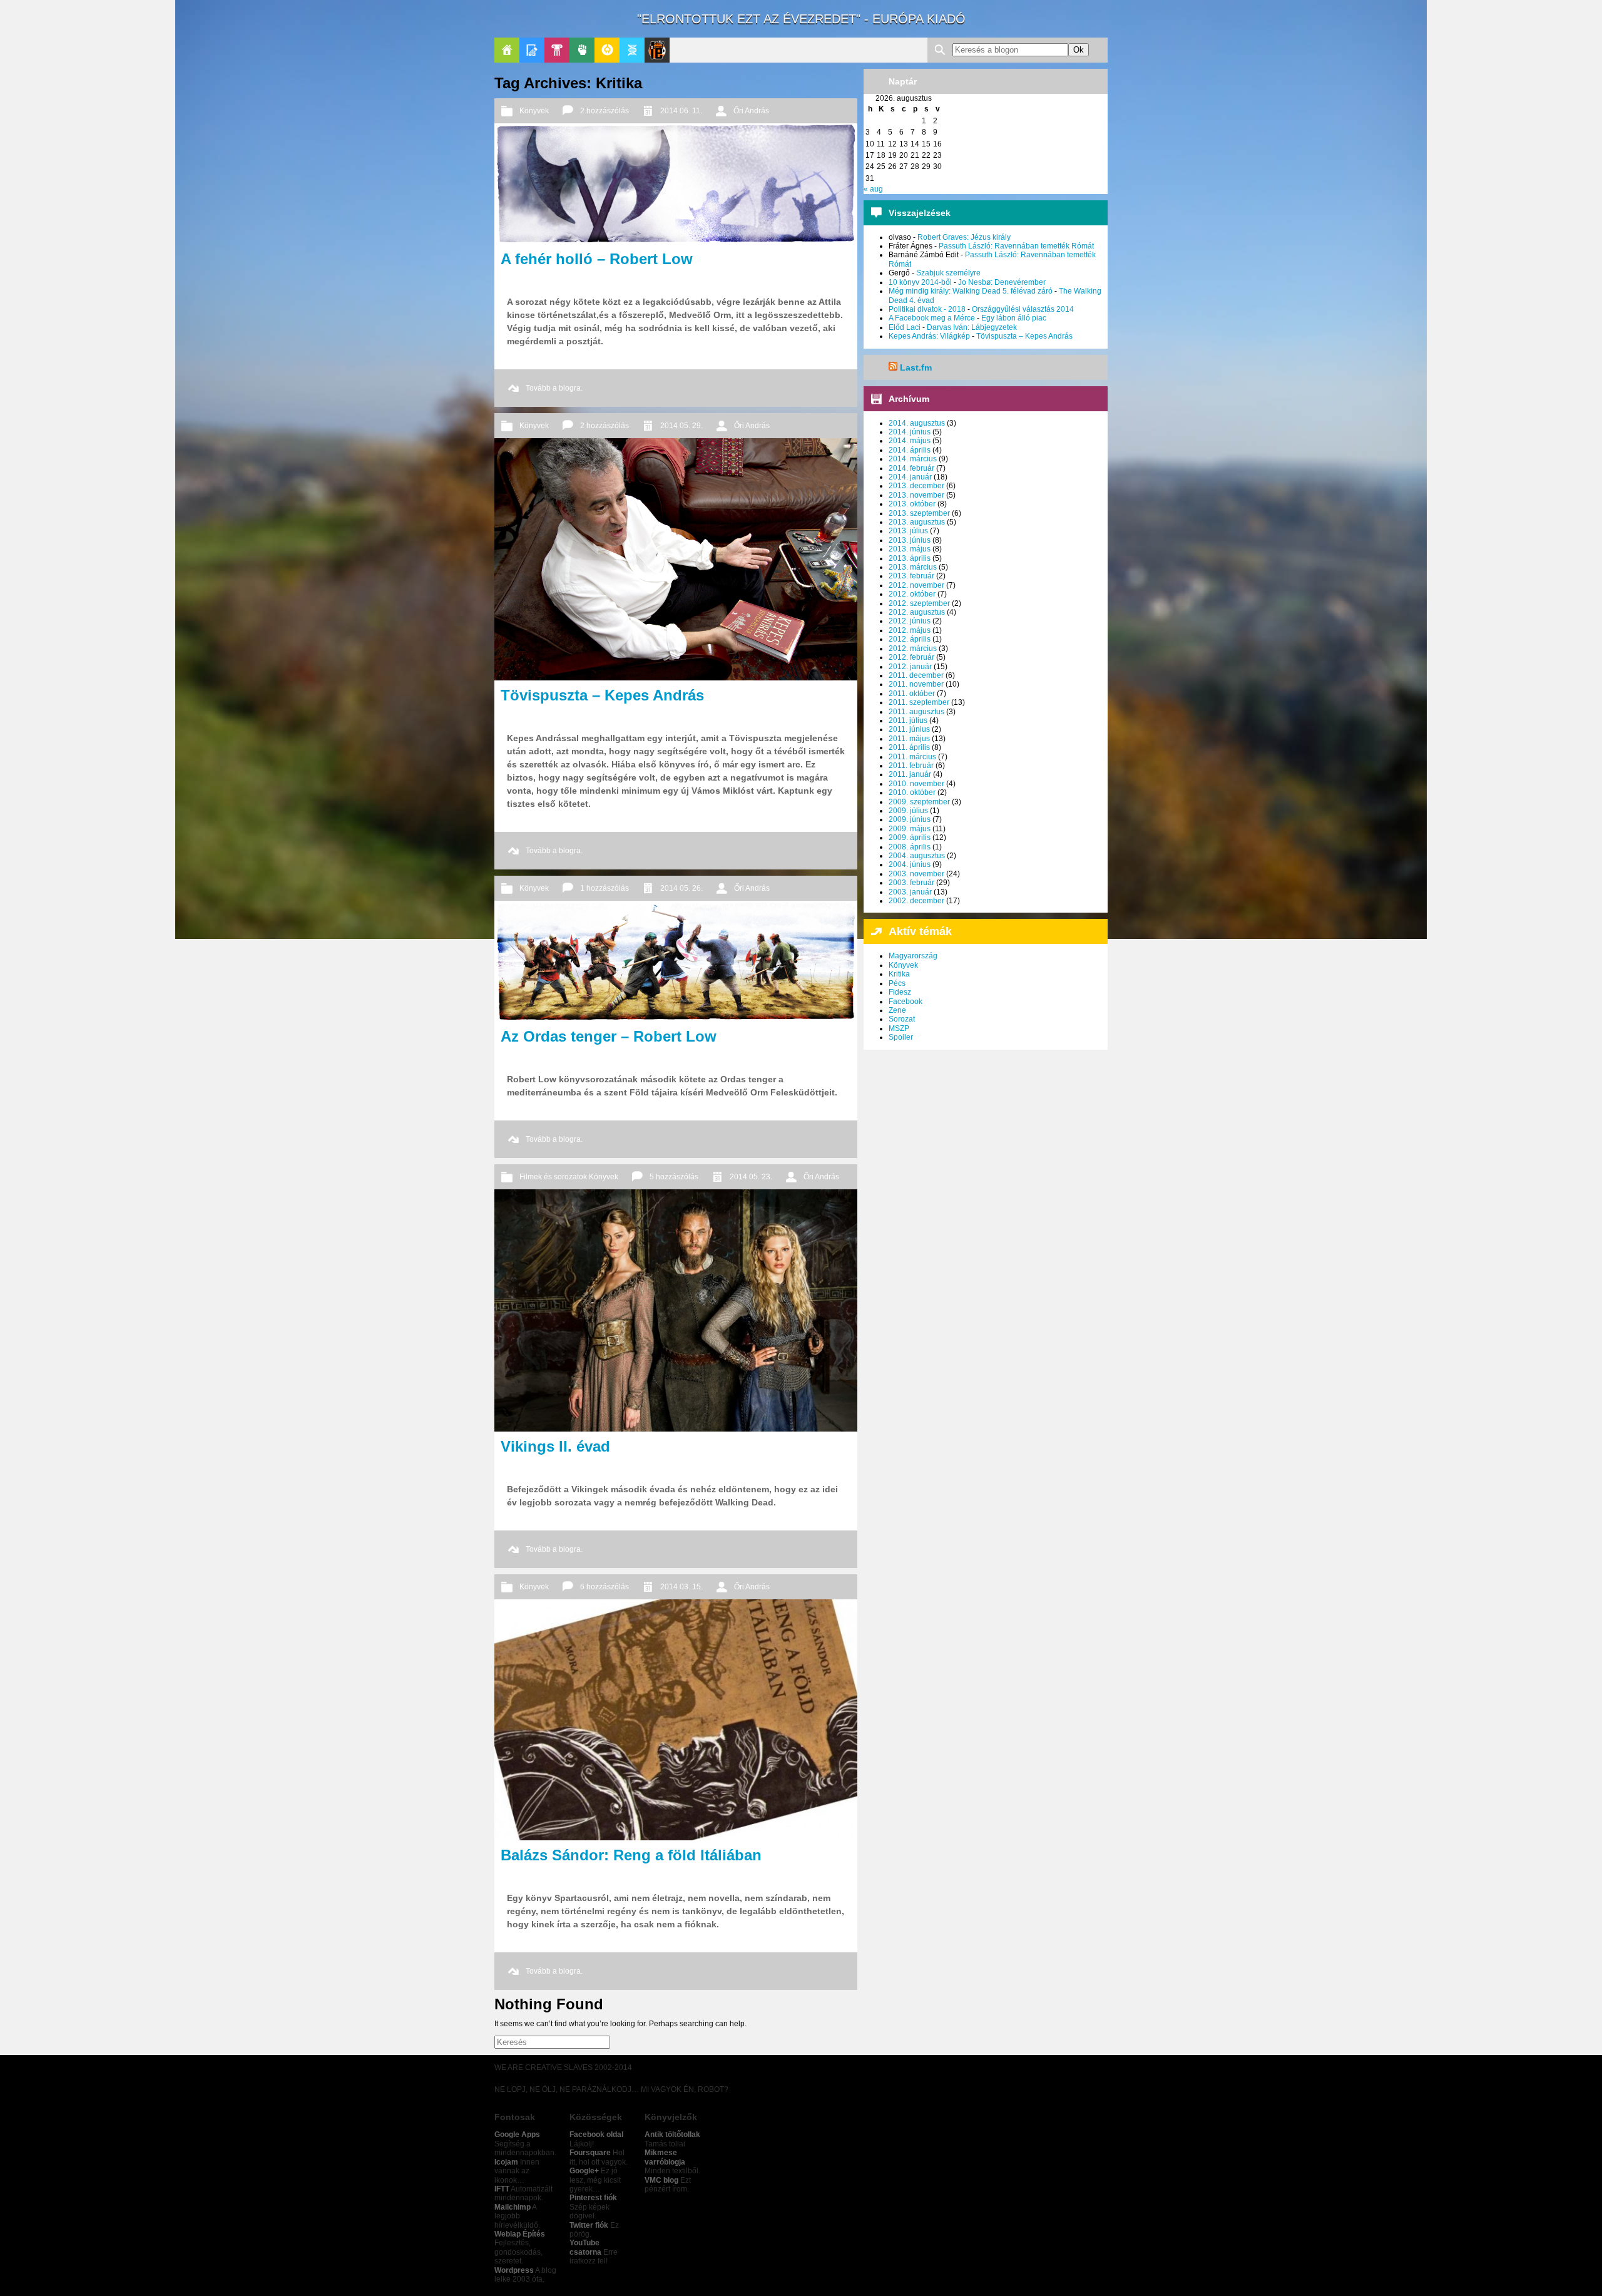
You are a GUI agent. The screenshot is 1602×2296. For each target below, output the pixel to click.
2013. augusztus (917, 522)
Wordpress (514, 2270)
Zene (897, 1010)
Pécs (897, 983)
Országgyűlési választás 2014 (1023, 309)
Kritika (899, 974)
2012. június (910, 621)
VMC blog (661, 2180)
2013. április (910, 558)
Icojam (506, 2162)
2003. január (910, 892)
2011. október (912, 694)
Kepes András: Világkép (929, 336)
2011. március (912, 757)
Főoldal (507, 50)
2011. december (916, 675)
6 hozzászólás (605, 1587)
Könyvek (534, 111)
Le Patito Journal (657, 50)
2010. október (912, 792)
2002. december (916, 901)
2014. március (913, 459)
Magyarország (913, 956)
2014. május (910, 441)
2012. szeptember (919, 603)
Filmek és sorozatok (553, 1177)
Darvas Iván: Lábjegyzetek (972, 327)
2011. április (909, 747)
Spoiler (901, 1037)
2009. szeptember (919, 802)
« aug (873, 189)
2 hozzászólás (605, 111)
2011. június (909, 729)
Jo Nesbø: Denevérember (1002, 282)
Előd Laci (905, 327)
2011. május (909, 739)
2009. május (910, 829)
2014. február (911, 468)
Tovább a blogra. (554, 388)
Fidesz (900, 992)
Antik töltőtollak (672, 2135)
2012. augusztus (917, 612)
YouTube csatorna (585, 2247)
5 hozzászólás (674, 1177)
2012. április (910, 639)
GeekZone (607, 50)
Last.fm (916, 367)
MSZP (899, 1028)
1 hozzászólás (605, 888)
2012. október (912, 594)
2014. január (910, 477)
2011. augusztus (916, 712)
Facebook (906, 1002)
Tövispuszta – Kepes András (1024, 336)
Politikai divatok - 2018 (927, 309)
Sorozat (902, 1019)
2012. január (910, 667)
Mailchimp (513, 2207)
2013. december (916, 486)
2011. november (916, 684)
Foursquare (590, 2153)
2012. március (913, 648)
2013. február (911, 576)
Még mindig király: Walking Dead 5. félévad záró (971, 291)
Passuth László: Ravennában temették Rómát (1016, 246)
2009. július (908, 811)
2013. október (912, 504)
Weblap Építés (520, 2234)
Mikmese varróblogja (665, 2157)
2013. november (916, 495)
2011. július (908, 720)
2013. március (913, 567)
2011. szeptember (919, 702)
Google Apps (517, 2135)
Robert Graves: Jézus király (964, 237)
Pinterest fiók (593, 2198)
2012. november (916, 585)
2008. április (910, 847)
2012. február (911, 657)
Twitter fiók (589, 2225)
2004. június (910, 864)
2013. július (908, 531)
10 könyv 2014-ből (920, 282)
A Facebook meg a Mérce (932, 318)
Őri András (751, 111)
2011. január (910, 774)
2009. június (910, 819)
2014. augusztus (917, 423)
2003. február (911, 883)
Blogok (532, 50)
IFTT (502, 2189)
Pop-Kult (557, 50)
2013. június (910, 540)
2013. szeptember (919, 513)
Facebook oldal (596, 2135)
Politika (582, 50)
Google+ (584, 2171)
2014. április (910, 450)
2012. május (910, 630)
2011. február (911, 766)
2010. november (916, 784)
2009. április (910, 838)
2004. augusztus (917, 856)
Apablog (632, 50)
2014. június (910, 432)
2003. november (916, 874)
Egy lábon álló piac (1014, 318)
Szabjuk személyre (948, 273)
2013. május (910, 549)
